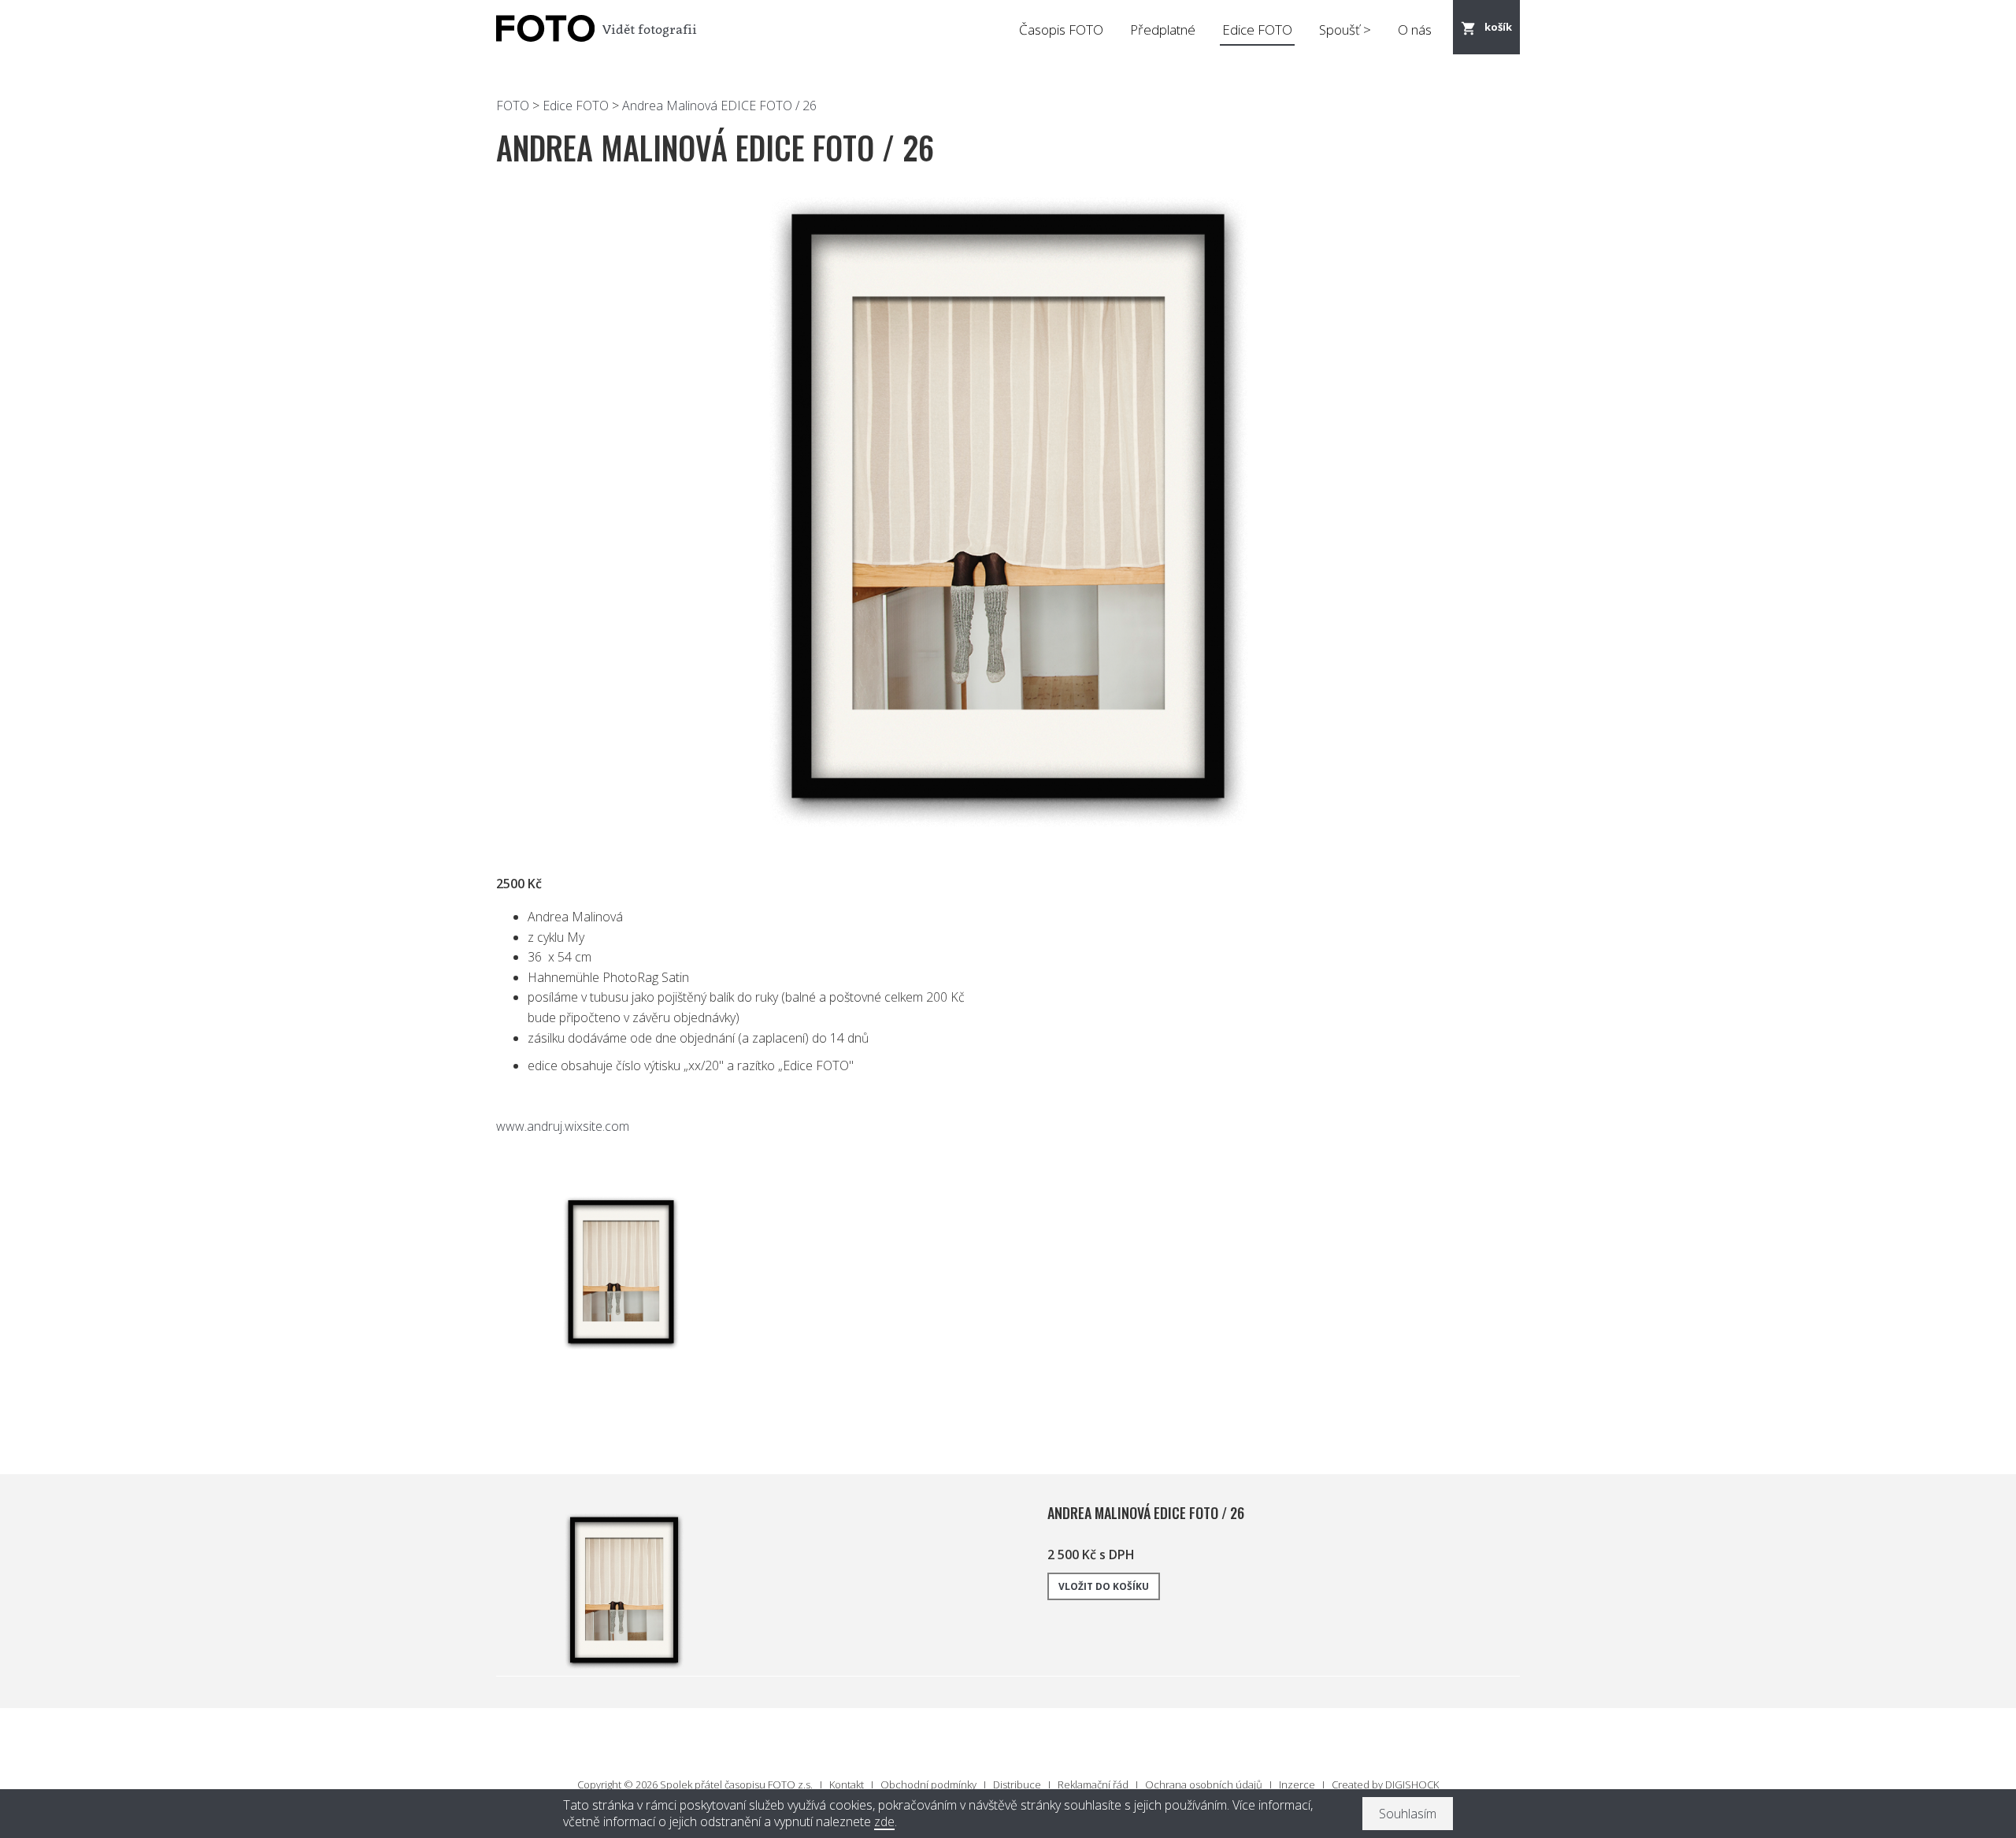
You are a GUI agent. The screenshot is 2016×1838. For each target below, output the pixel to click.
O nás (1415, 30)
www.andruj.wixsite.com (563, 1126)
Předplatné (1163, 30)
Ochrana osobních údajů (1204, 1784)
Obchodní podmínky (928, 1784)
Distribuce (1017, 1784)
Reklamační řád (1093, 1784)
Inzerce (1297, 1784)
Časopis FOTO (1061, 30)
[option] (1008, 510)
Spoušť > (1345, 30)
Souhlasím (1408, 1814)
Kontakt (847, 1784)
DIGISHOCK (1412, 1784)
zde (884, 1822)
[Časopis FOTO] (543, 29)
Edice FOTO (1257, 30)
